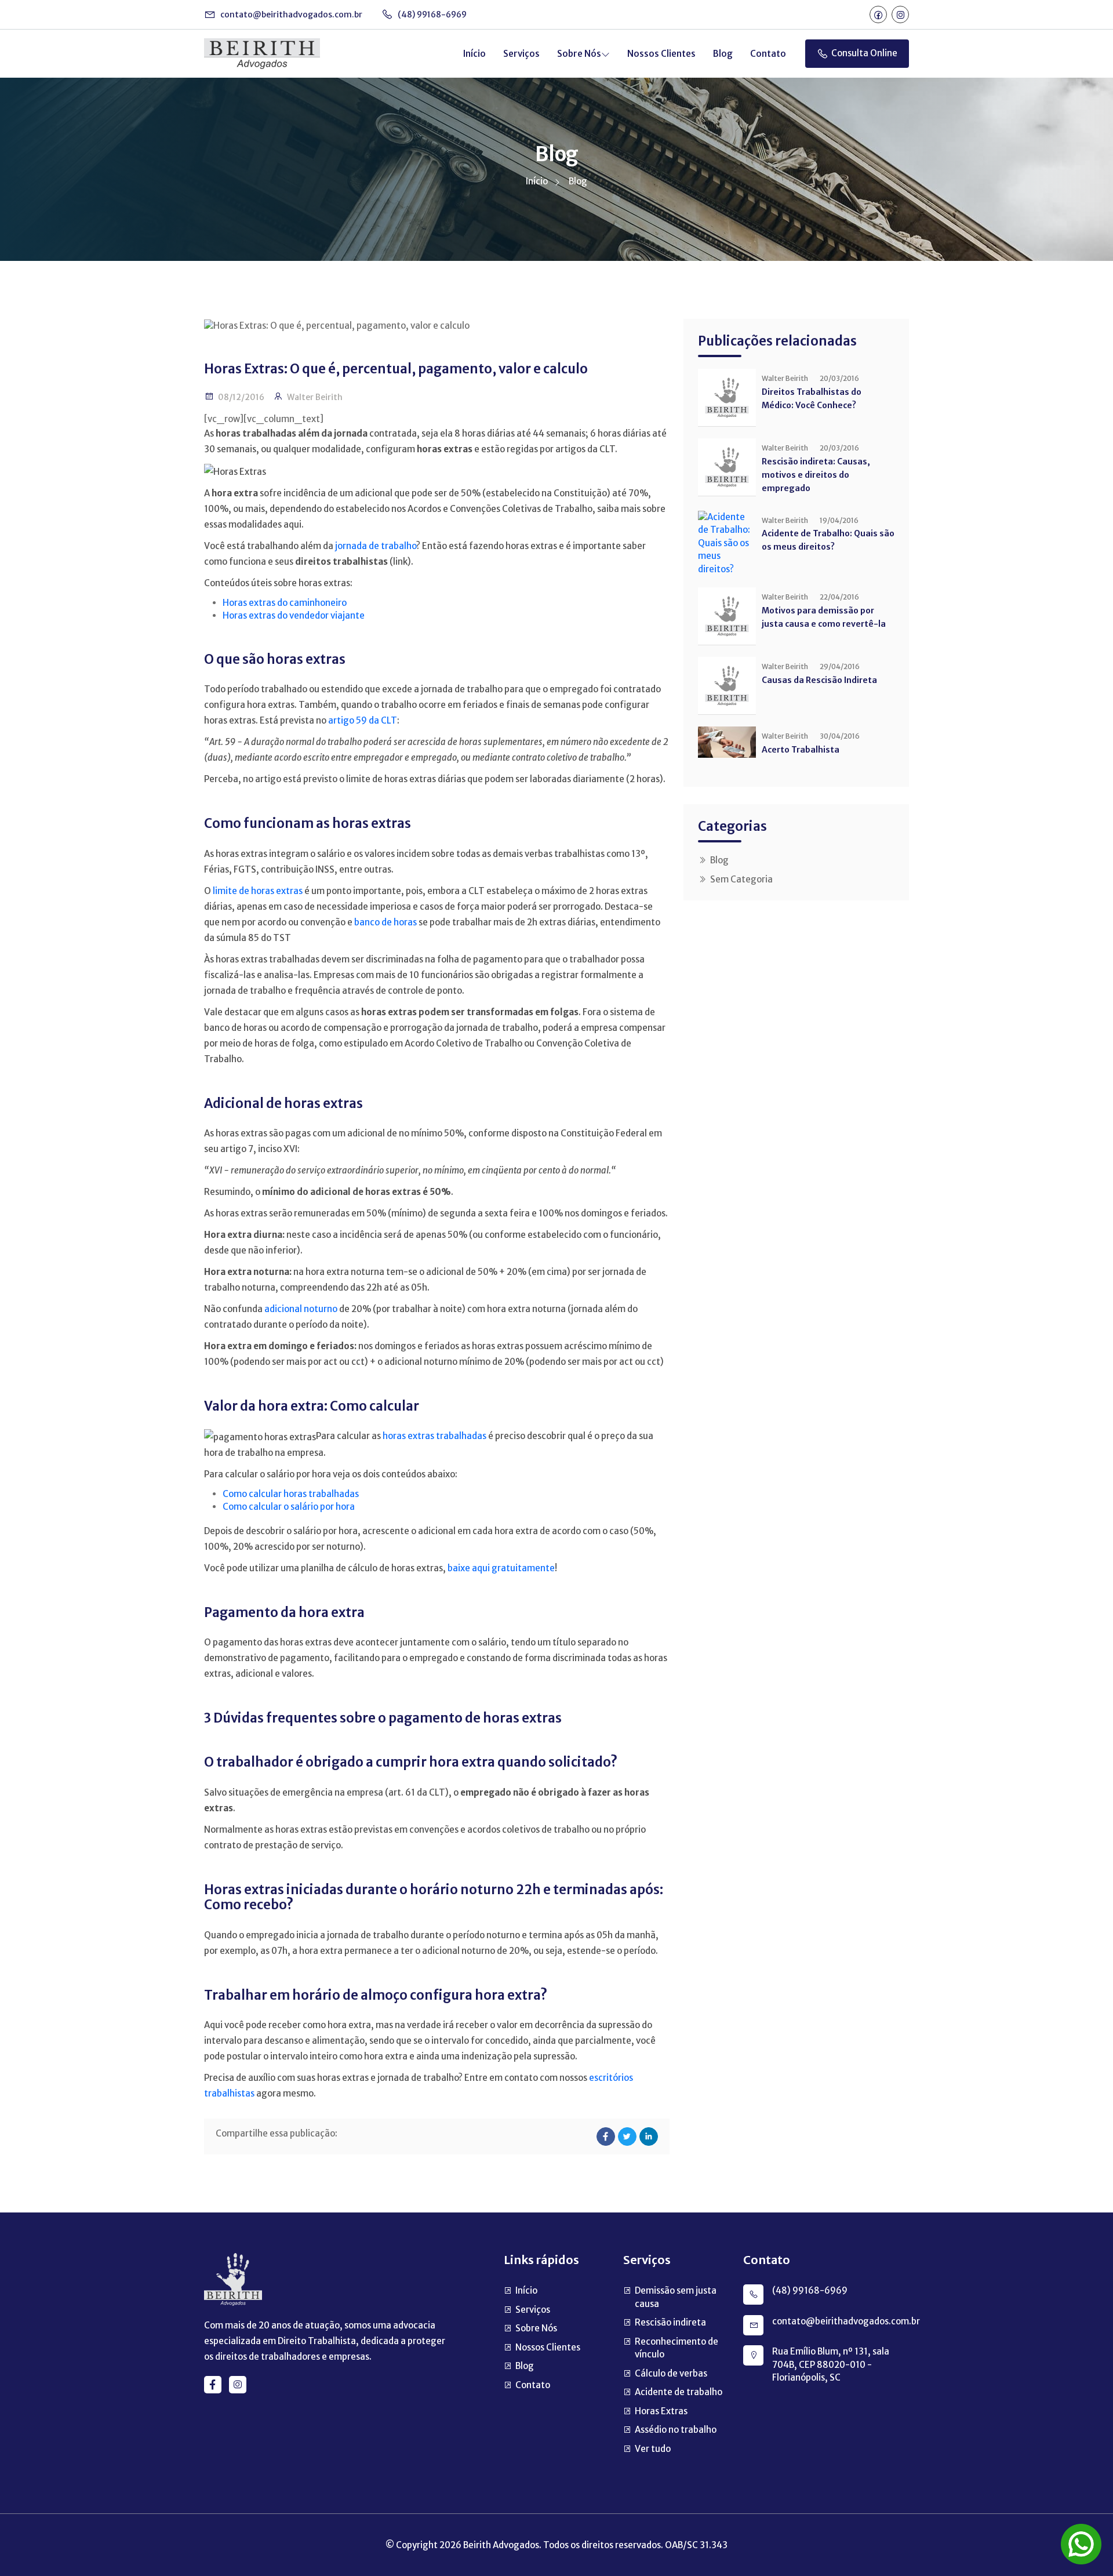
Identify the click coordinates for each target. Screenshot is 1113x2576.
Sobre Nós (579, 54)
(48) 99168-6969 (431, 14)
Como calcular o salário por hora (289, 1507)
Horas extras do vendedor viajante (294, 615)
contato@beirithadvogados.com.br (290, 14)
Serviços (521, 54)
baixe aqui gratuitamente (501, 1568)
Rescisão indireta (670, 2322)
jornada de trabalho (376, 546)
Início (474, 54)
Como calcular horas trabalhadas (291, 1494)
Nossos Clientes (661, 54)
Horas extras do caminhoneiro (285, 603)
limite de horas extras (258, 891)
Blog (723, 54)
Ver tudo (653, 2449)
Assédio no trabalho (676, 2430)
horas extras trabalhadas (434, 1436)
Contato (768, 54)
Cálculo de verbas (671, 2373)
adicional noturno (301, 1309)
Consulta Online (864, 53)
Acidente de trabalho (679, 2392)
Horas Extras (661, 2411)
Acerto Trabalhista (801, 750)
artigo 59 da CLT (363, 720)
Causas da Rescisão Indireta (819, 680)
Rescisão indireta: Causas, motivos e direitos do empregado (816, 475)
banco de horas (385, 922)
